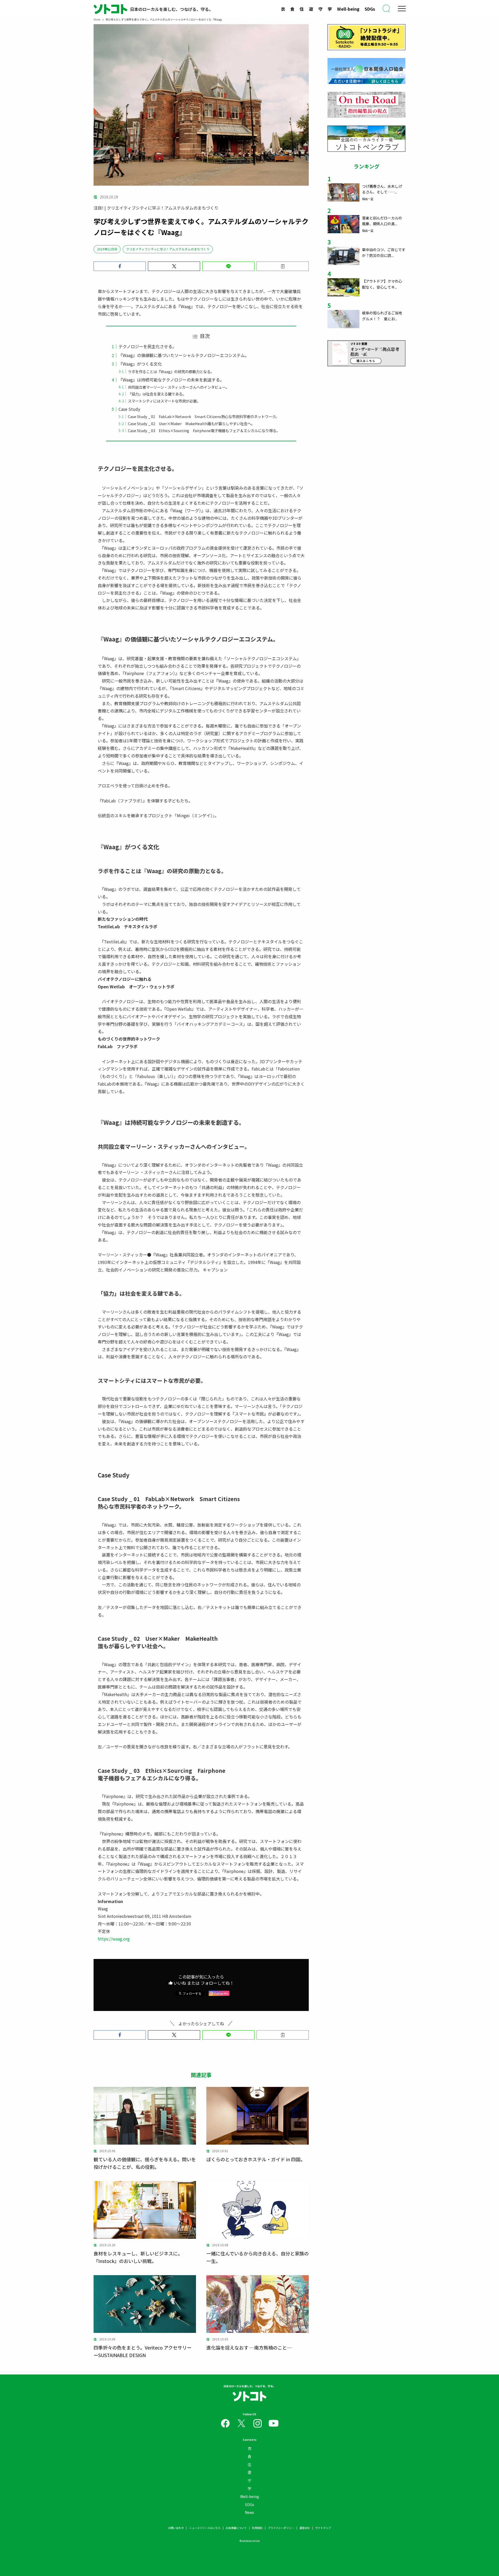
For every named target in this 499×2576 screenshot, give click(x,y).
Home (97, 19)
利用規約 (257, 2528)
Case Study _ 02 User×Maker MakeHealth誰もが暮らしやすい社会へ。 (191, 423)
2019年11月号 (107, 249)
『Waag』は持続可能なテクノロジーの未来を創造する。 (171, 380)
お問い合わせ (176, 2528)
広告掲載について (236, 2528)
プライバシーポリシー (281, 2528)
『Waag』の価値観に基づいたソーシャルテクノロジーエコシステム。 (184, 355)
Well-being (348, 9)
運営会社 (305, 2528)
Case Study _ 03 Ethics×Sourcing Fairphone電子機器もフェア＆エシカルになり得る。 (204, 430)
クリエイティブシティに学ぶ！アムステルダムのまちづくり (168, 249)
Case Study (129, 409)
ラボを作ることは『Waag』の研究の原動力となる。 (171, 371)
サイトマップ (323, 2528)
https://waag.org (114, 1939)
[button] (120, 266)
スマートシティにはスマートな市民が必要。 (164, 401)
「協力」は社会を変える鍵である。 (157, 394)
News (249, 2512)
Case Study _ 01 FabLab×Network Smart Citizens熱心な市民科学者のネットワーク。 (203, 416)
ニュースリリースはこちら (205, 2528)
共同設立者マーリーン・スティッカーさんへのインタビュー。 (179, 387)
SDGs (370, 9)
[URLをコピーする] (283, 266)
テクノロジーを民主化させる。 (147, 346)
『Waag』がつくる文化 (140, 364)
